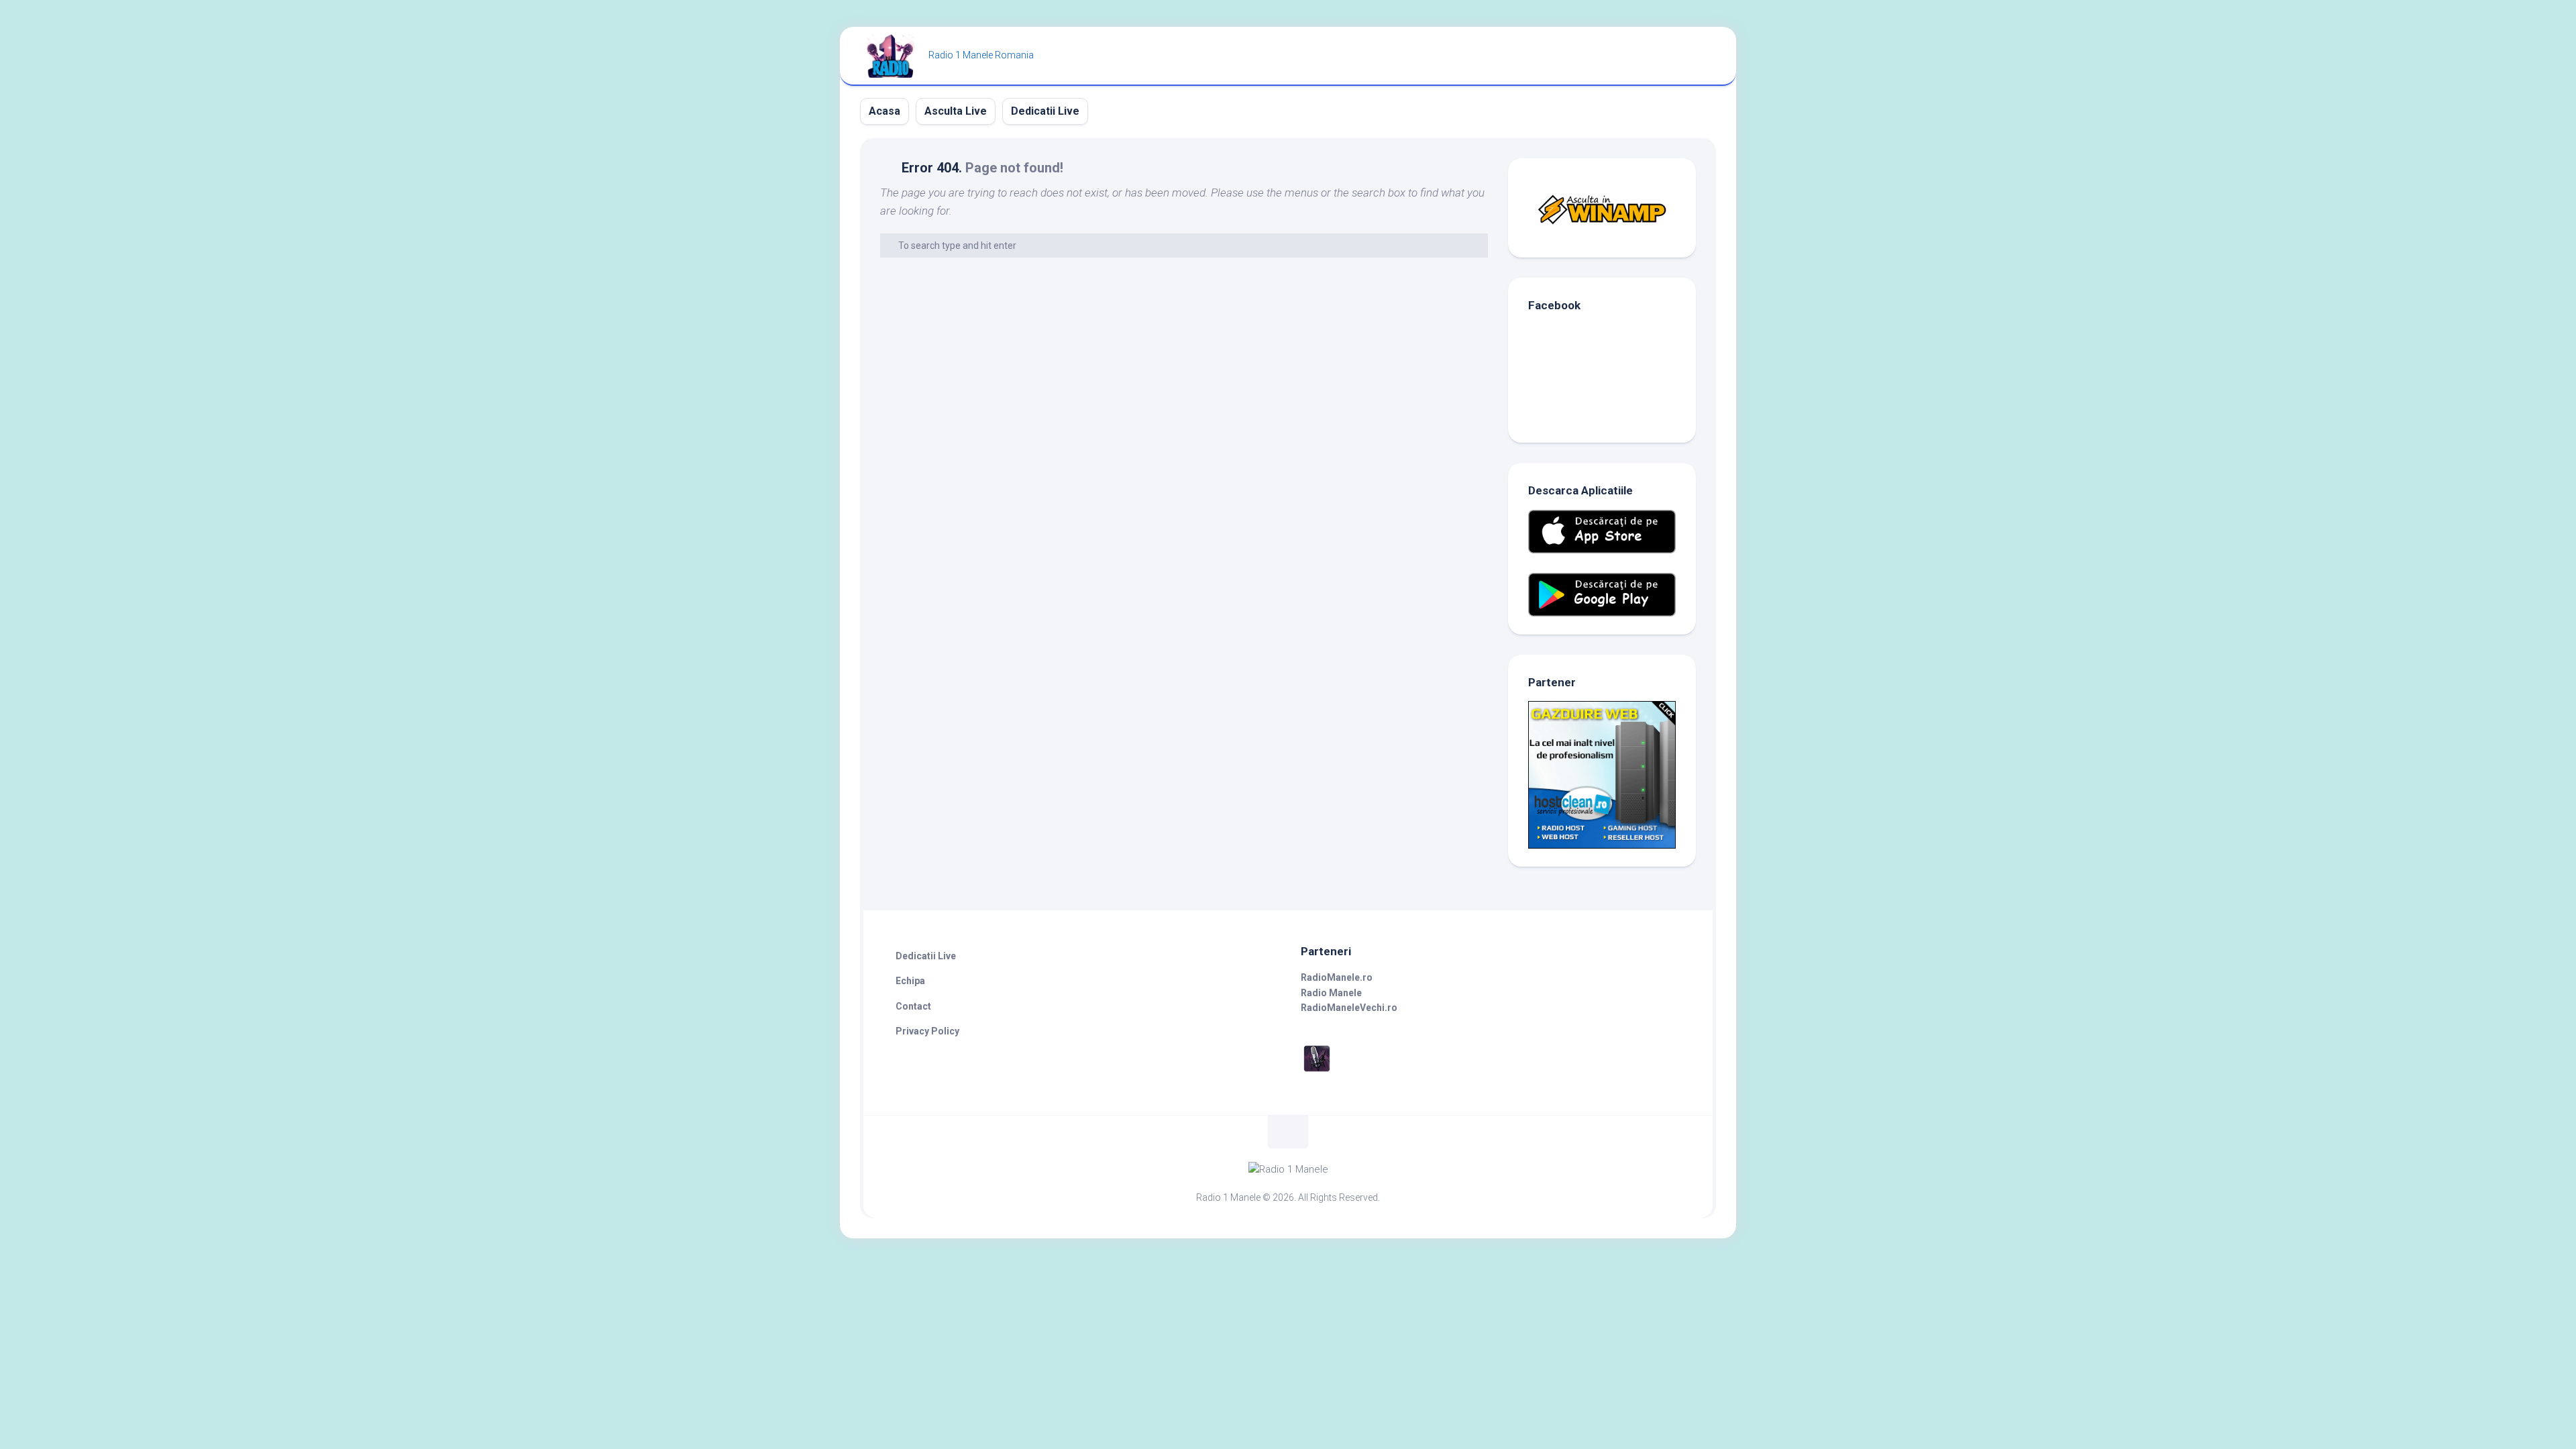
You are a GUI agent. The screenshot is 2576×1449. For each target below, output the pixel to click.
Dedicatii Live (1045, 111)
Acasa (884, 111)
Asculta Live (956, 111)
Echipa (910, 981)
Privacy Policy (927, 1031)
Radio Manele (1331, 993)
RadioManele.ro (1337, 977)
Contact (913, 1006)
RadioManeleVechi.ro (1349, 1008)
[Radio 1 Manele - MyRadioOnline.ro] (1317, 1071)
